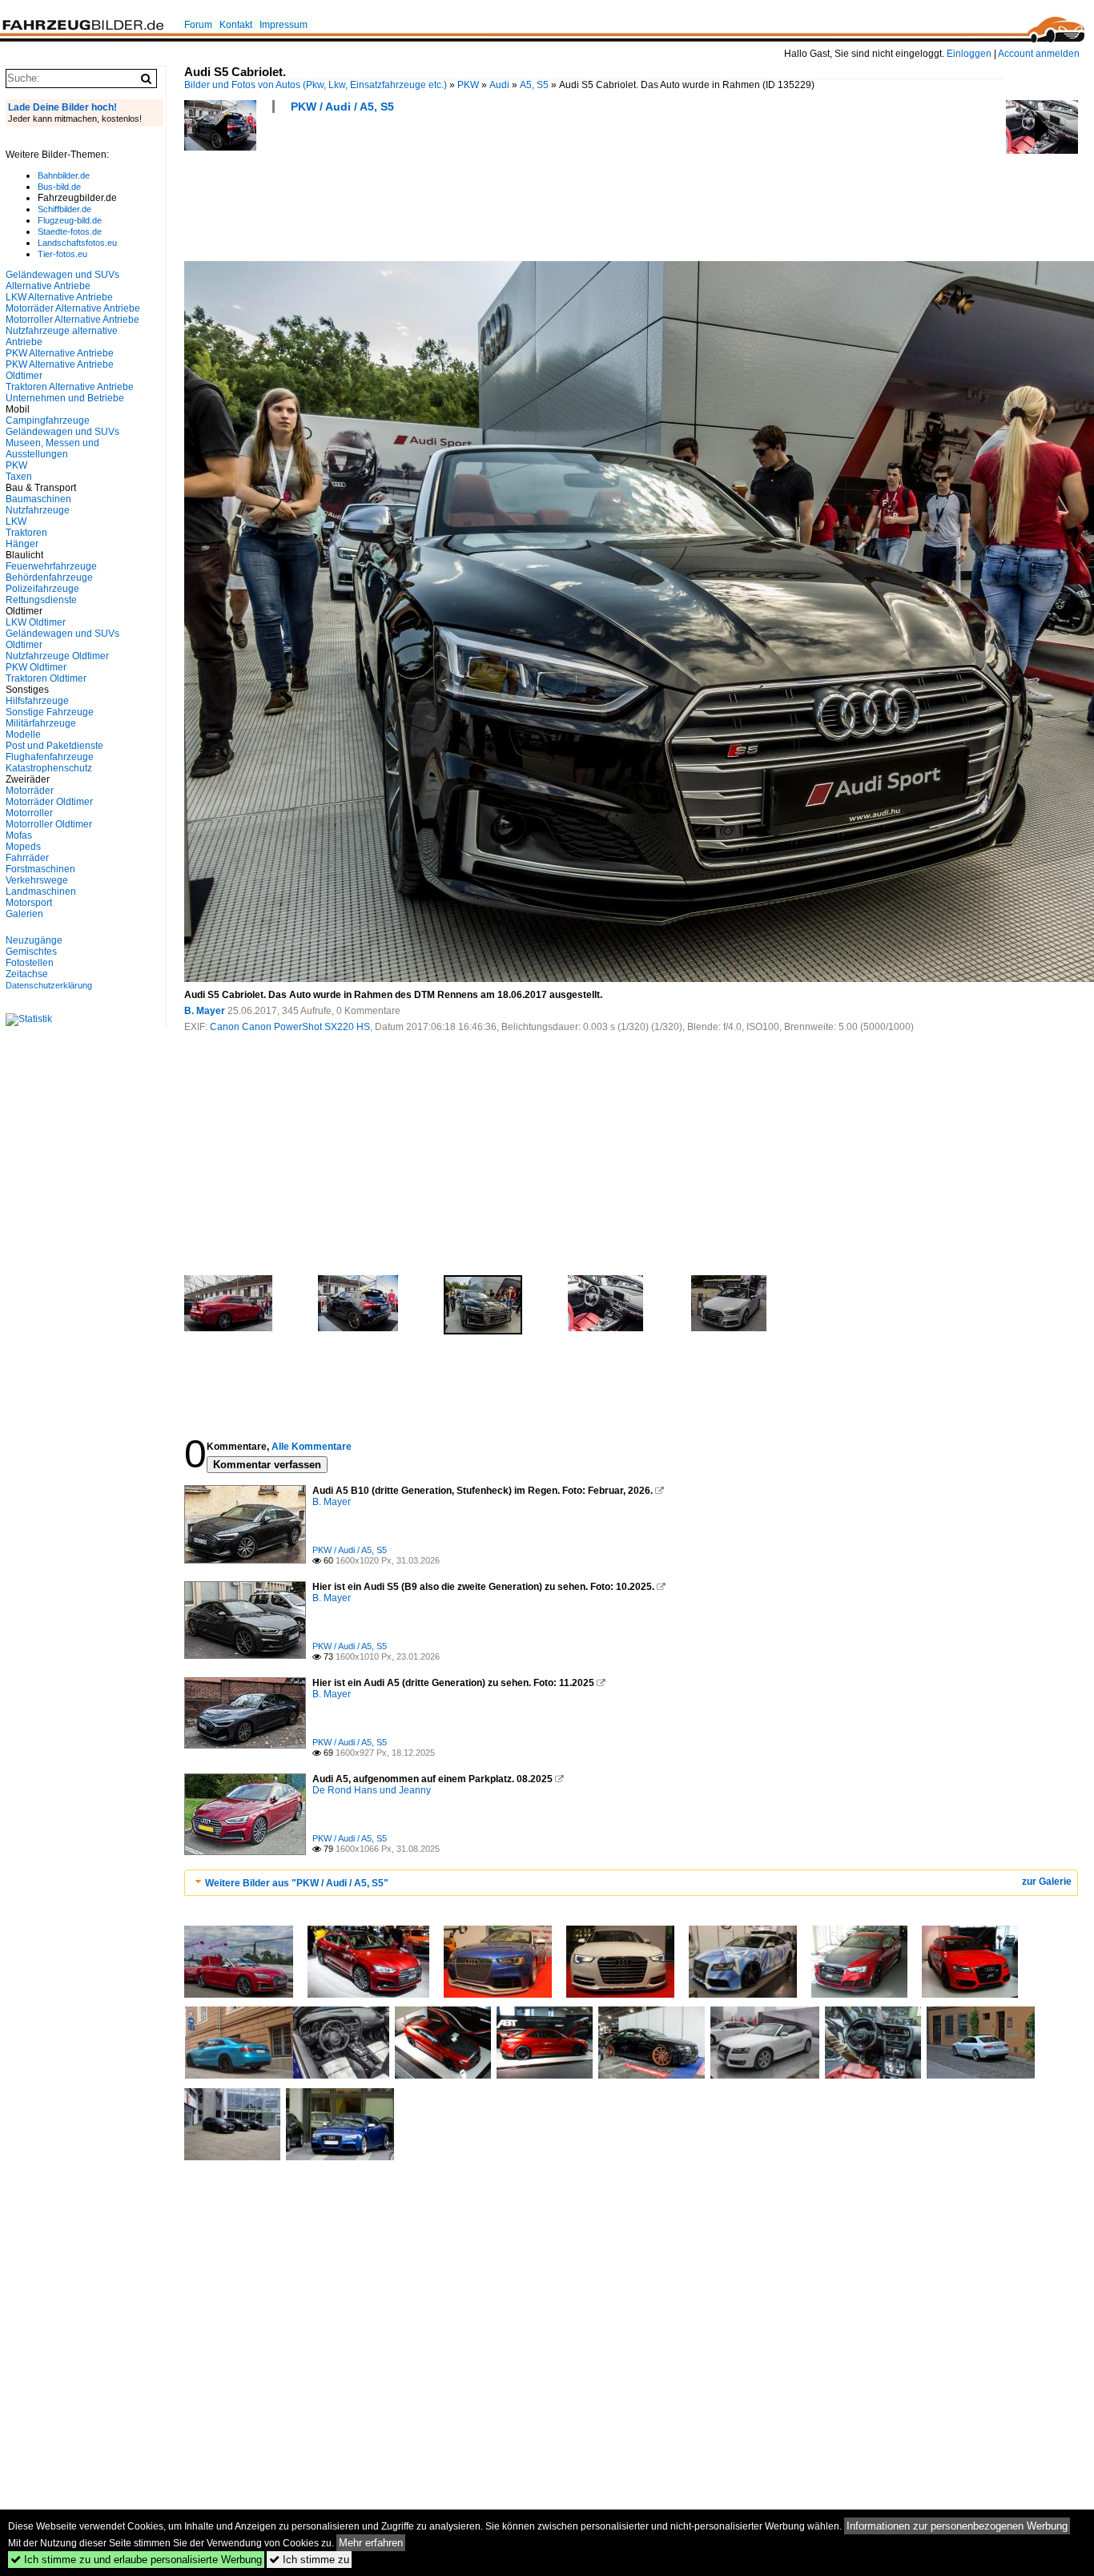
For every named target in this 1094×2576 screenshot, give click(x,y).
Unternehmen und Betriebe (65, 398)
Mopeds (23, 847)
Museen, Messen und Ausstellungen (52, 449)
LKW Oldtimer (36, 622)
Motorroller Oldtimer (49, 824)
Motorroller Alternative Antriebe (72, 320)
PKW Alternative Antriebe (60, 353)
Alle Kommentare (312, 1447)
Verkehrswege (37, 880)
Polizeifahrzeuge (42, 589)
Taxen (19, 477)
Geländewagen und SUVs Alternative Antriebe (62, 280)
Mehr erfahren (371, 2543)
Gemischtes (31, 952)
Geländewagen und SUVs (62, 432)
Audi (499, 85)
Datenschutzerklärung (49, 985)
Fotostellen (30, 963)
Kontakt (236, 25)
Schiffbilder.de (64, 209)
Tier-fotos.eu (62, 254)
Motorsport (29, 903)
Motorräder (30, 791)
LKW (16, 521)
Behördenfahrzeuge (49, 578)
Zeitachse (27, 974)
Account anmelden (1039, 54)
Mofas (19, 835)
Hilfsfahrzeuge (37, 701)
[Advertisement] (476, 192)
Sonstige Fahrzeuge (50, 712)
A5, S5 (534, 85)
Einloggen (969, 54)
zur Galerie (1047, 1882)
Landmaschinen (41, 892)
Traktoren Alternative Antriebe (70, 387)
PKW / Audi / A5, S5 (342, 107)
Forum (198, 25)
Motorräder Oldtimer (49, 802)
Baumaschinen (38, 499)
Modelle (23, 735)
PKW (468, 85)
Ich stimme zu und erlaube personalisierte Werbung (136, 2560)
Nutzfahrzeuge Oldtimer (57, 656)
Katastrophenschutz (49, 768)
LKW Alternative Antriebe (59, 297)
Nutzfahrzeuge (38, 510)
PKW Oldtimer (36, 667)
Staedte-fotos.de (70, 231)
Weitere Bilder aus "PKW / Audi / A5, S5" (297, 1883)
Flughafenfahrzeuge (50, 757)
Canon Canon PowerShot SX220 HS (290, 1027)
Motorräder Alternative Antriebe (73, 308)
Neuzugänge (34, 940)
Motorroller (29, 813)
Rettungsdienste (41, 600)
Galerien (24, 914)
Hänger (22, 544)
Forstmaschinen (40, 869)
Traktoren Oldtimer (46, 678)
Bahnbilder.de (64, 175)
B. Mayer (205, 1011)
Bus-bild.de (59, 187)
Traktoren (26, 533)
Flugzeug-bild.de (70, 220)
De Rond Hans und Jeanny (372, 1790)
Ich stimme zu (309, 2560)
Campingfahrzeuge (48, 421)
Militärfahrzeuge (41, 723)
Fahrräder (27, 858)
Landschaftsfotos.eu (77, 243)
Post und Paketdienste (54, 746)
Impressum (284, 25)
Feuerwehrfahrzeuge (51, 566)
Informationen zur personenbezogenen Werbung (957, 2526)
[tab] (631, 1883)
